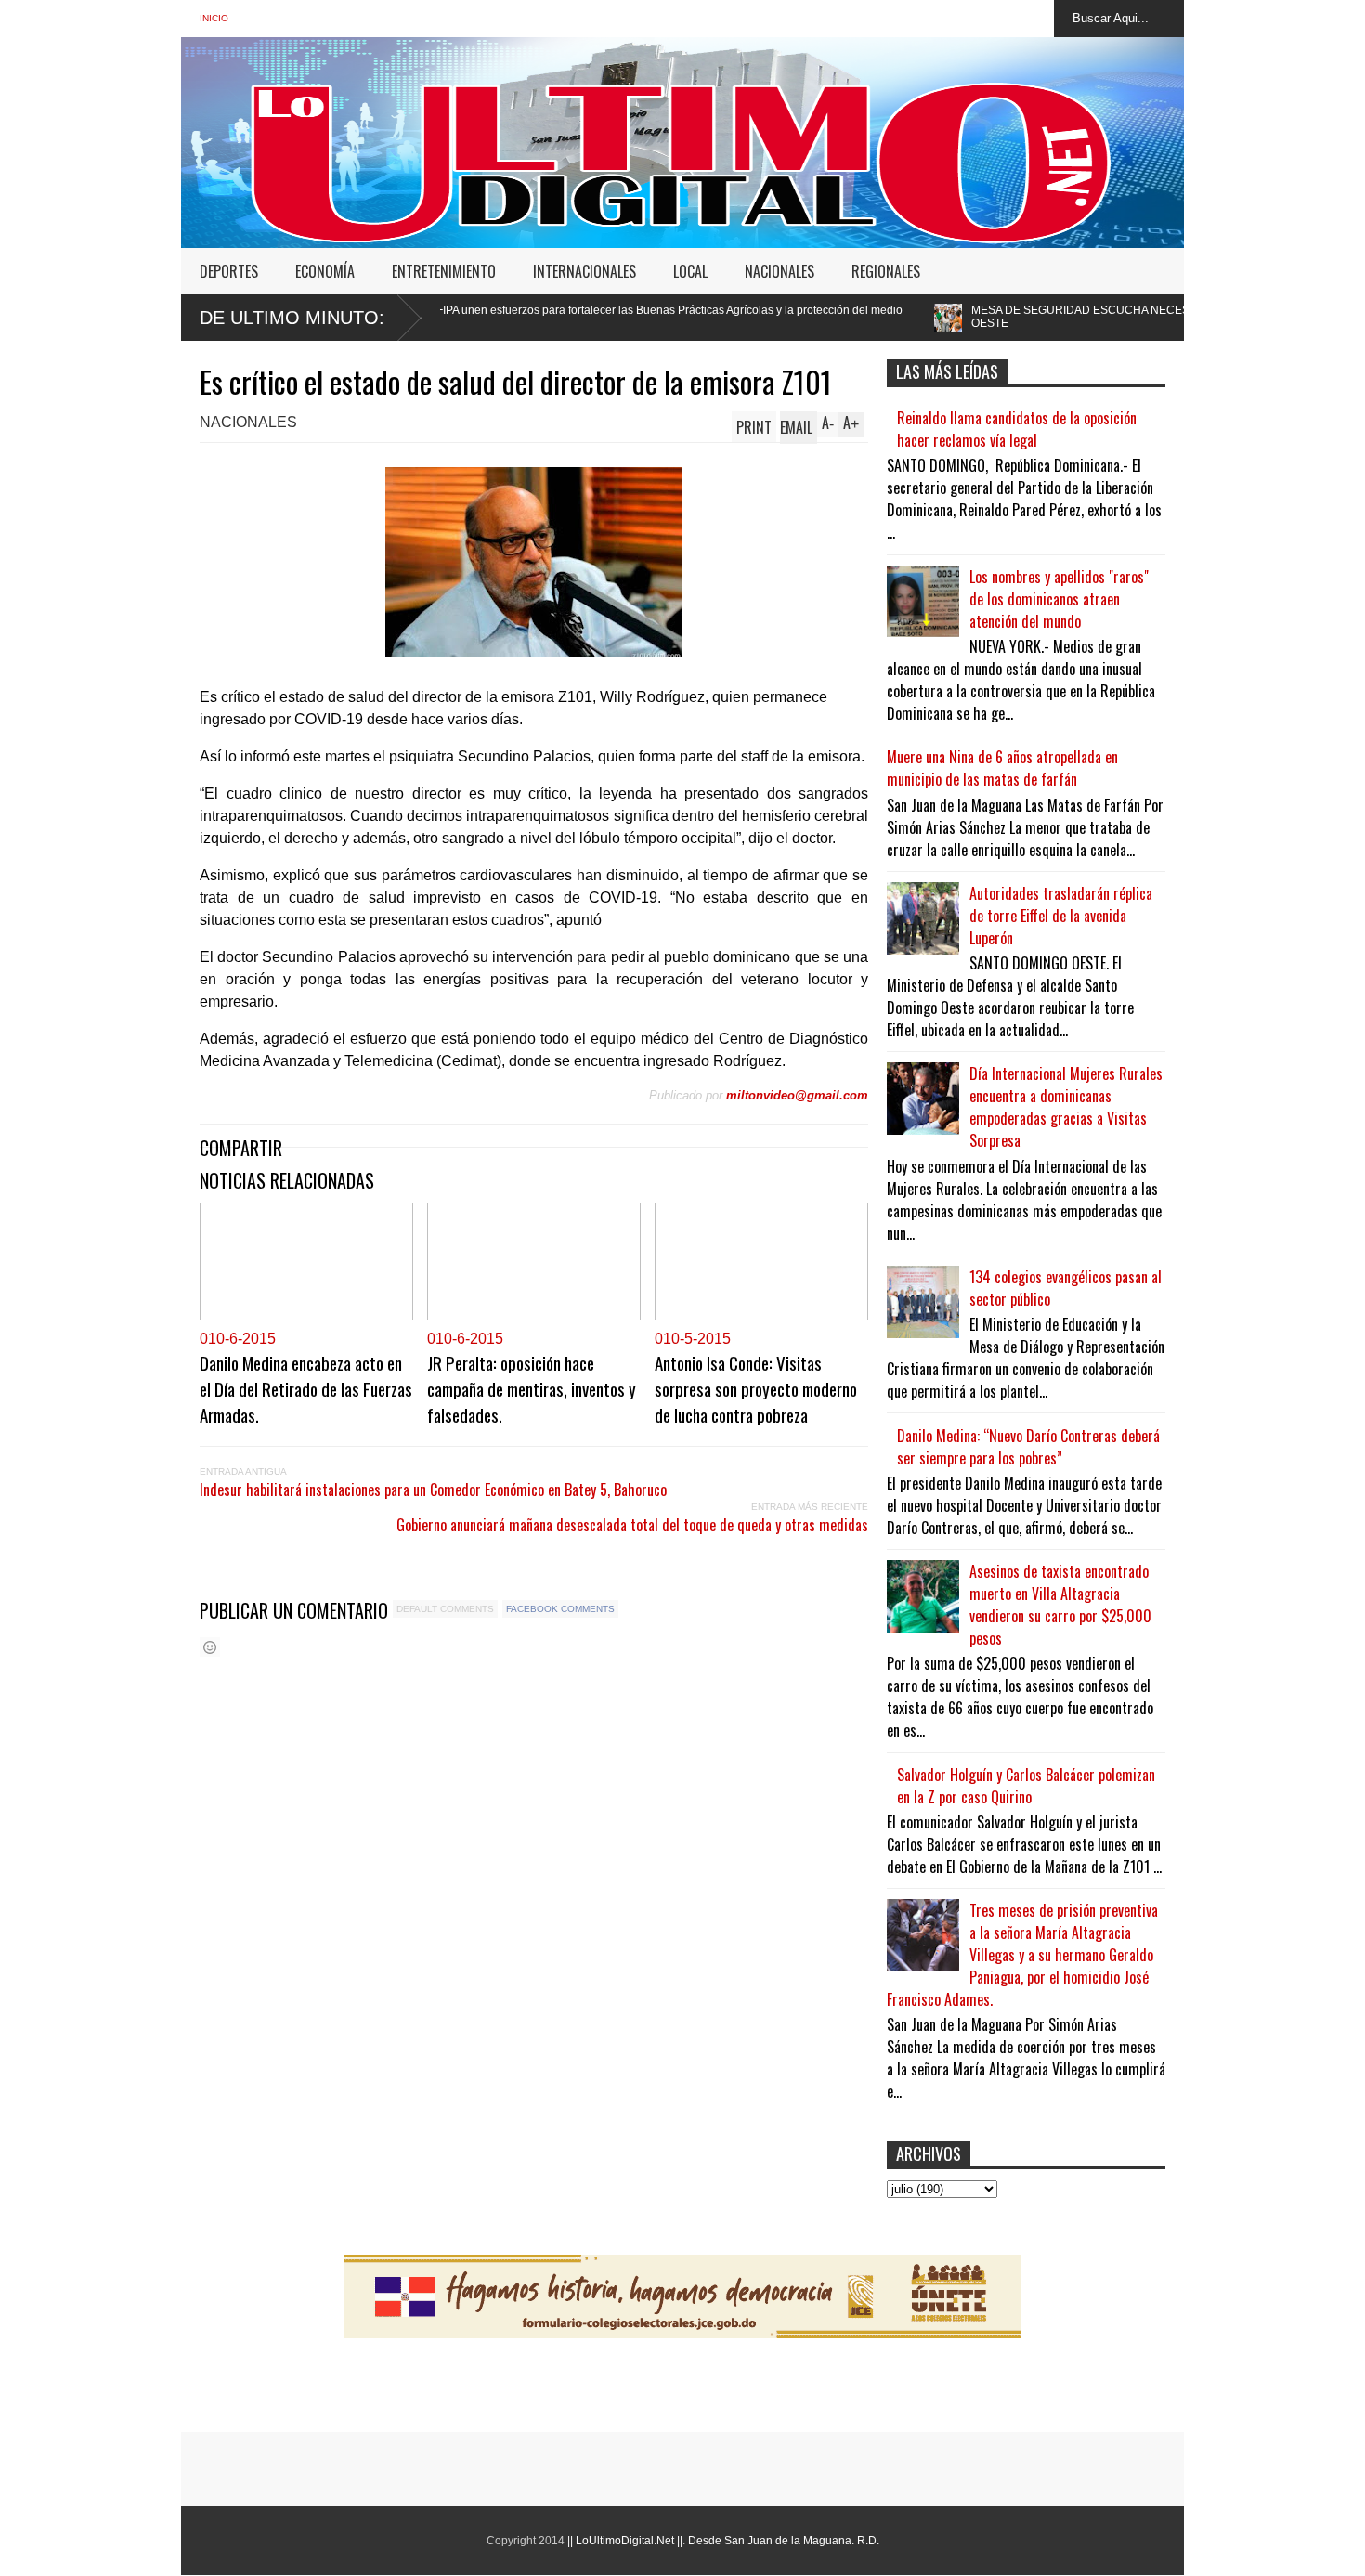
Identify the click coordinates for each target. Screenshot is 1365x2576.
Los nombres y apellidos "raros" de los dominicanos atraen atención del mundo (1059, 599)
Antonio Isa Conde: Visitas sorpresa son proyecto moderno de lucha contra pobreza (756, 1388)
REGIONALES (886, 271)
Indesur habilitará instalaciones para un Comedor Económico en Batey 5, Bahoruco (433, 1490)
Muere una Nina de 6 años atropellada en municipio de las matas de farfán (1002, 768)
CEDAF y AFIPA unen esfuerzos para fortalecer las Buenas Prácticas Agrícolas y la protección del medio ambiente (494, 317)
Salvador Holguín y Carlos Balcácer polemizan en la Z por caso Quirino (1026, 1786)
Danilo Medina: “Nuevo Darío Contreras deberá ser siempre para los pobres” (1028, 1447)
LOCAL (690, 271)
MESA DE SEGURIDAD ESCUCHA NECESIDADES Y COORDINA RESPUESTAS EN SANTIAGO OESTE (1067, 317)
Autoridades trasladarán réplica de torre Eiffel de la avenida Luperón (1061, 916)
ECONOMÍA (325, 271)
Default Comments (445, 1609)
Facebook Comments (560, 1609)
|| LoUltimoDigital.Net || (625, 2541)
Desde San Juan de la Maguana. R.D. (784, 2541)
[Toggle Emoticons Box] (210, 1647)
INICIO (214, 18)
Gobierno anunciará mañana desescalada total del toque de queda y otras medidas (632, 1525)
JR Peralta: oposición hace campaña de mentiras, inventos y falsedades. (532, 1388)
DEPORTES (229, 271)
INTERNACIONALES (585, 271)
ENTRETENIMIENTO (444, 271)
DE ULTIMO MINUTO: (292, 318)
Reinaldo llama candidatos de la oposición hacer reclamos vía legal (1017, 429)
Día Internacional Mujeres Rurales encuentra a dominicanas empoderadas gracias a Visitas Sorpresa (1066, 1107)
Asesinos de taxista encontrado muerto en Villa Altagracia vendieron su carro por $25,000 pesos (1060, 1605)
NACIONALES (780, 271)
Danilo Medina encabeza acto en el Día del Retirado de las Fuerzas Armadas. (306, 1388)
